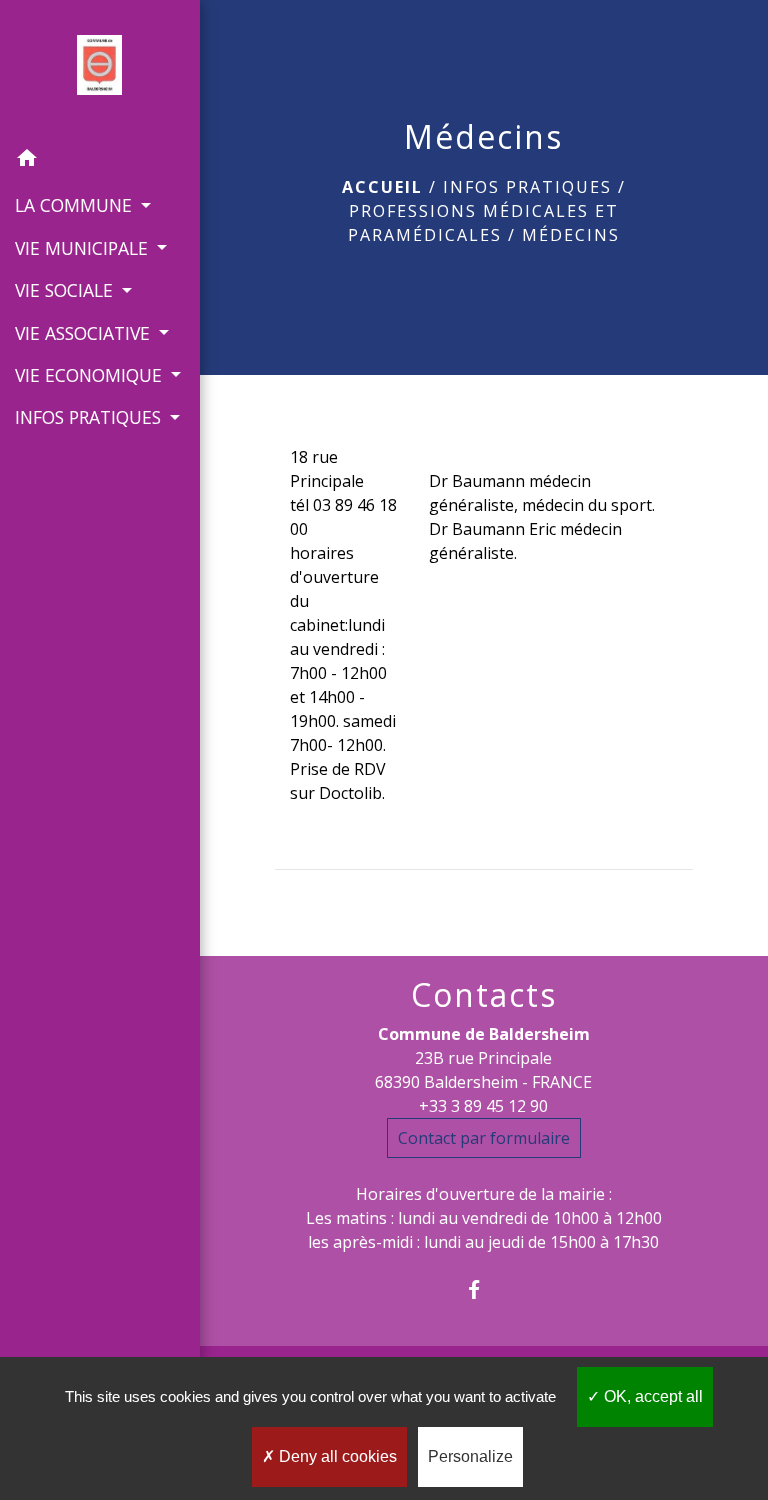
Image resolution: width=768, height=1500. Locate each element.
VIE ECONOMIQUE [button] (91, 375)
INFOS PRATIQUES (527, 187)
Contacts (484, 995)
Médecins (571, 235)
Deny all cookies (336, 1456)
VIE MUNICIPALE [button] (84, 248)
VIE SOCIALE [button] (66, 290)
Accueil (382, 187)
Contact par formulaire (484, 1138)
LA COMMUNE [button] (76, 205)
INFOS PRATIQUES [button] (90, 417)
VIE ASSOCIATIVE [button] (85, 333)
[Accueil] (99, 69)
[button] (100, 161)
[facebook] (483, 1289)
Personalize (470, 1456)
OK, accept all (651, 1396)
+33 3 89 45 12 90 (483, 1106)
